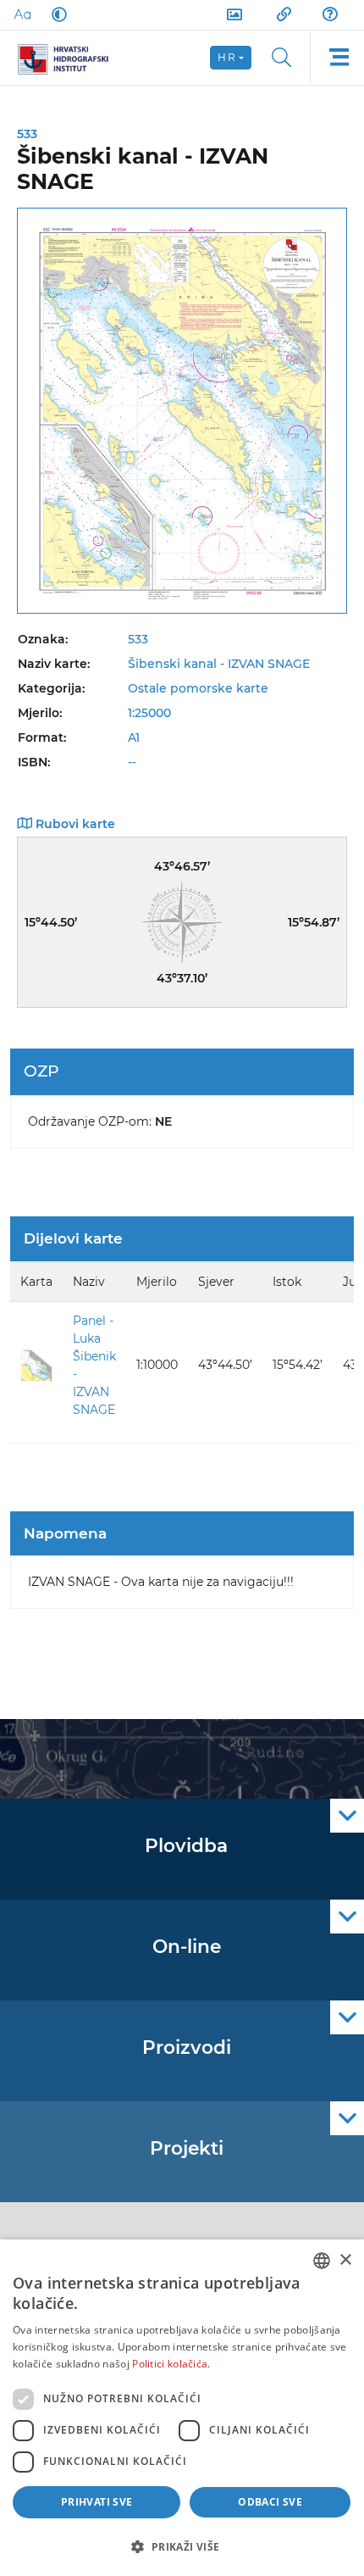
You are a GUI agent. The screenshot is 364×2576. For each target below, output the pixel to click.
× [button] (345, 2260)
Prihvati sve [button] (97, 2502)
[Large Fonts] (22, 14)
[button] (182, 2546)
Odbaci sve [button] (270, 2502)
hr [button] (227, 57)
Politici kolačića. (171, 2364)
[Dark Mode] (56, 14)
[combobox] (322, 2261)
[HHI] (69, 58)
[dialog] (182, 2408)
